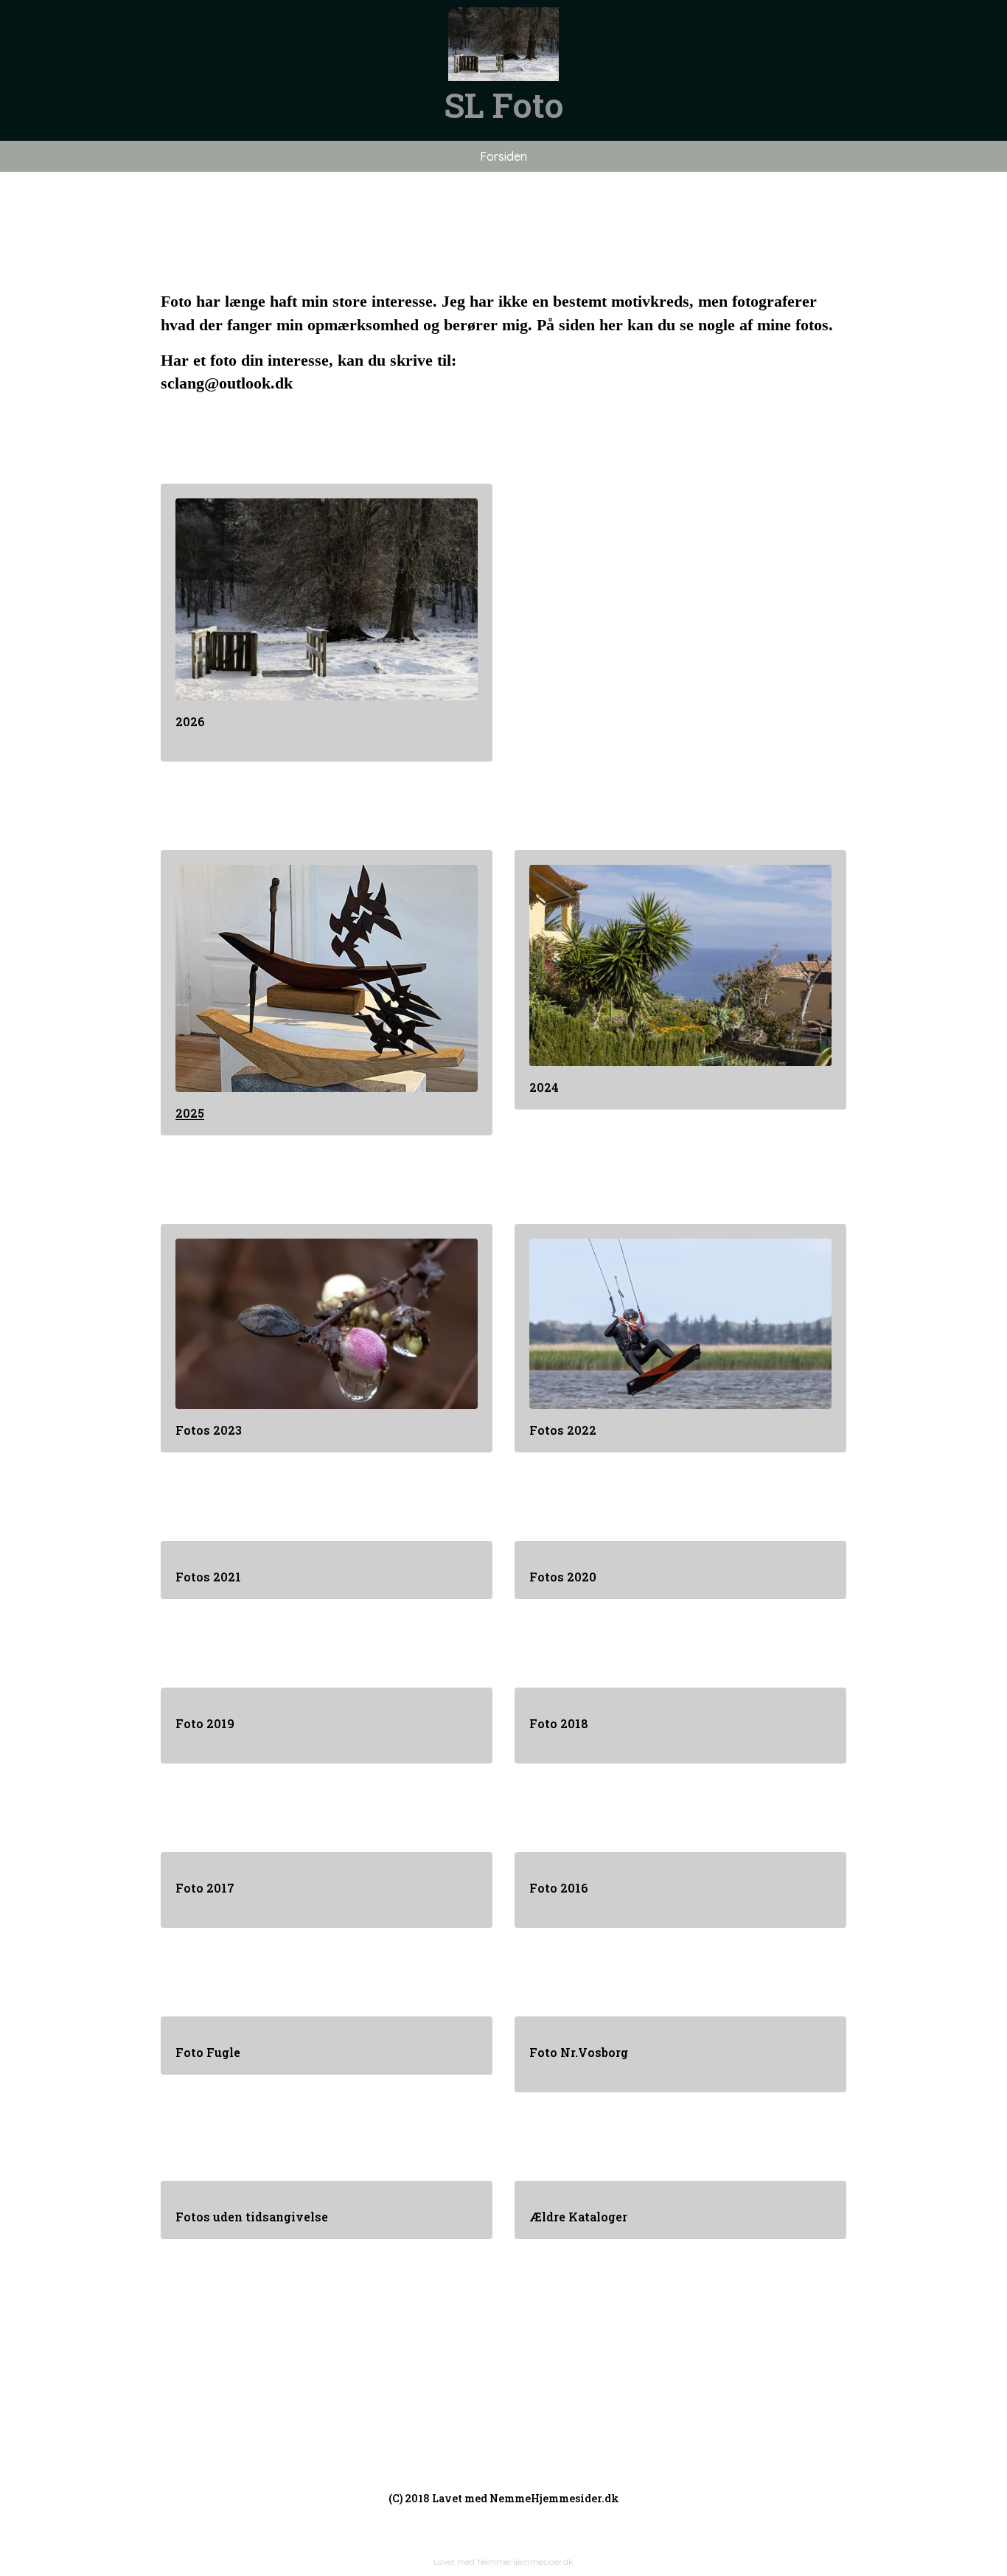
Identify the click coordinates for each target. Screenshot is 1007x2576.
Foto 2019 (205, 1723)
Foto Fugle (208, 2052)
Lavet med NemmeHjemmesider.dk (503, 2562)
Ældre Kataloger (578, 2217)
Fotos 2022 (563, 1430)
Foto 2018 (559, 1723)
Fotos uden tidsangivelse (253, 2217)
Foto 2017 (205, 1888)
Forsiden (503, 156)
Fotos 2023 (209, 1430)
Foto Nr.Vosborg (579, 2052)
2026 (190, 721)
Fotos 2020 (563, 1577)
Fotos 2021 (208, 1577)
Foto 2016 (559, 1888)
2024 (544, 1087)
